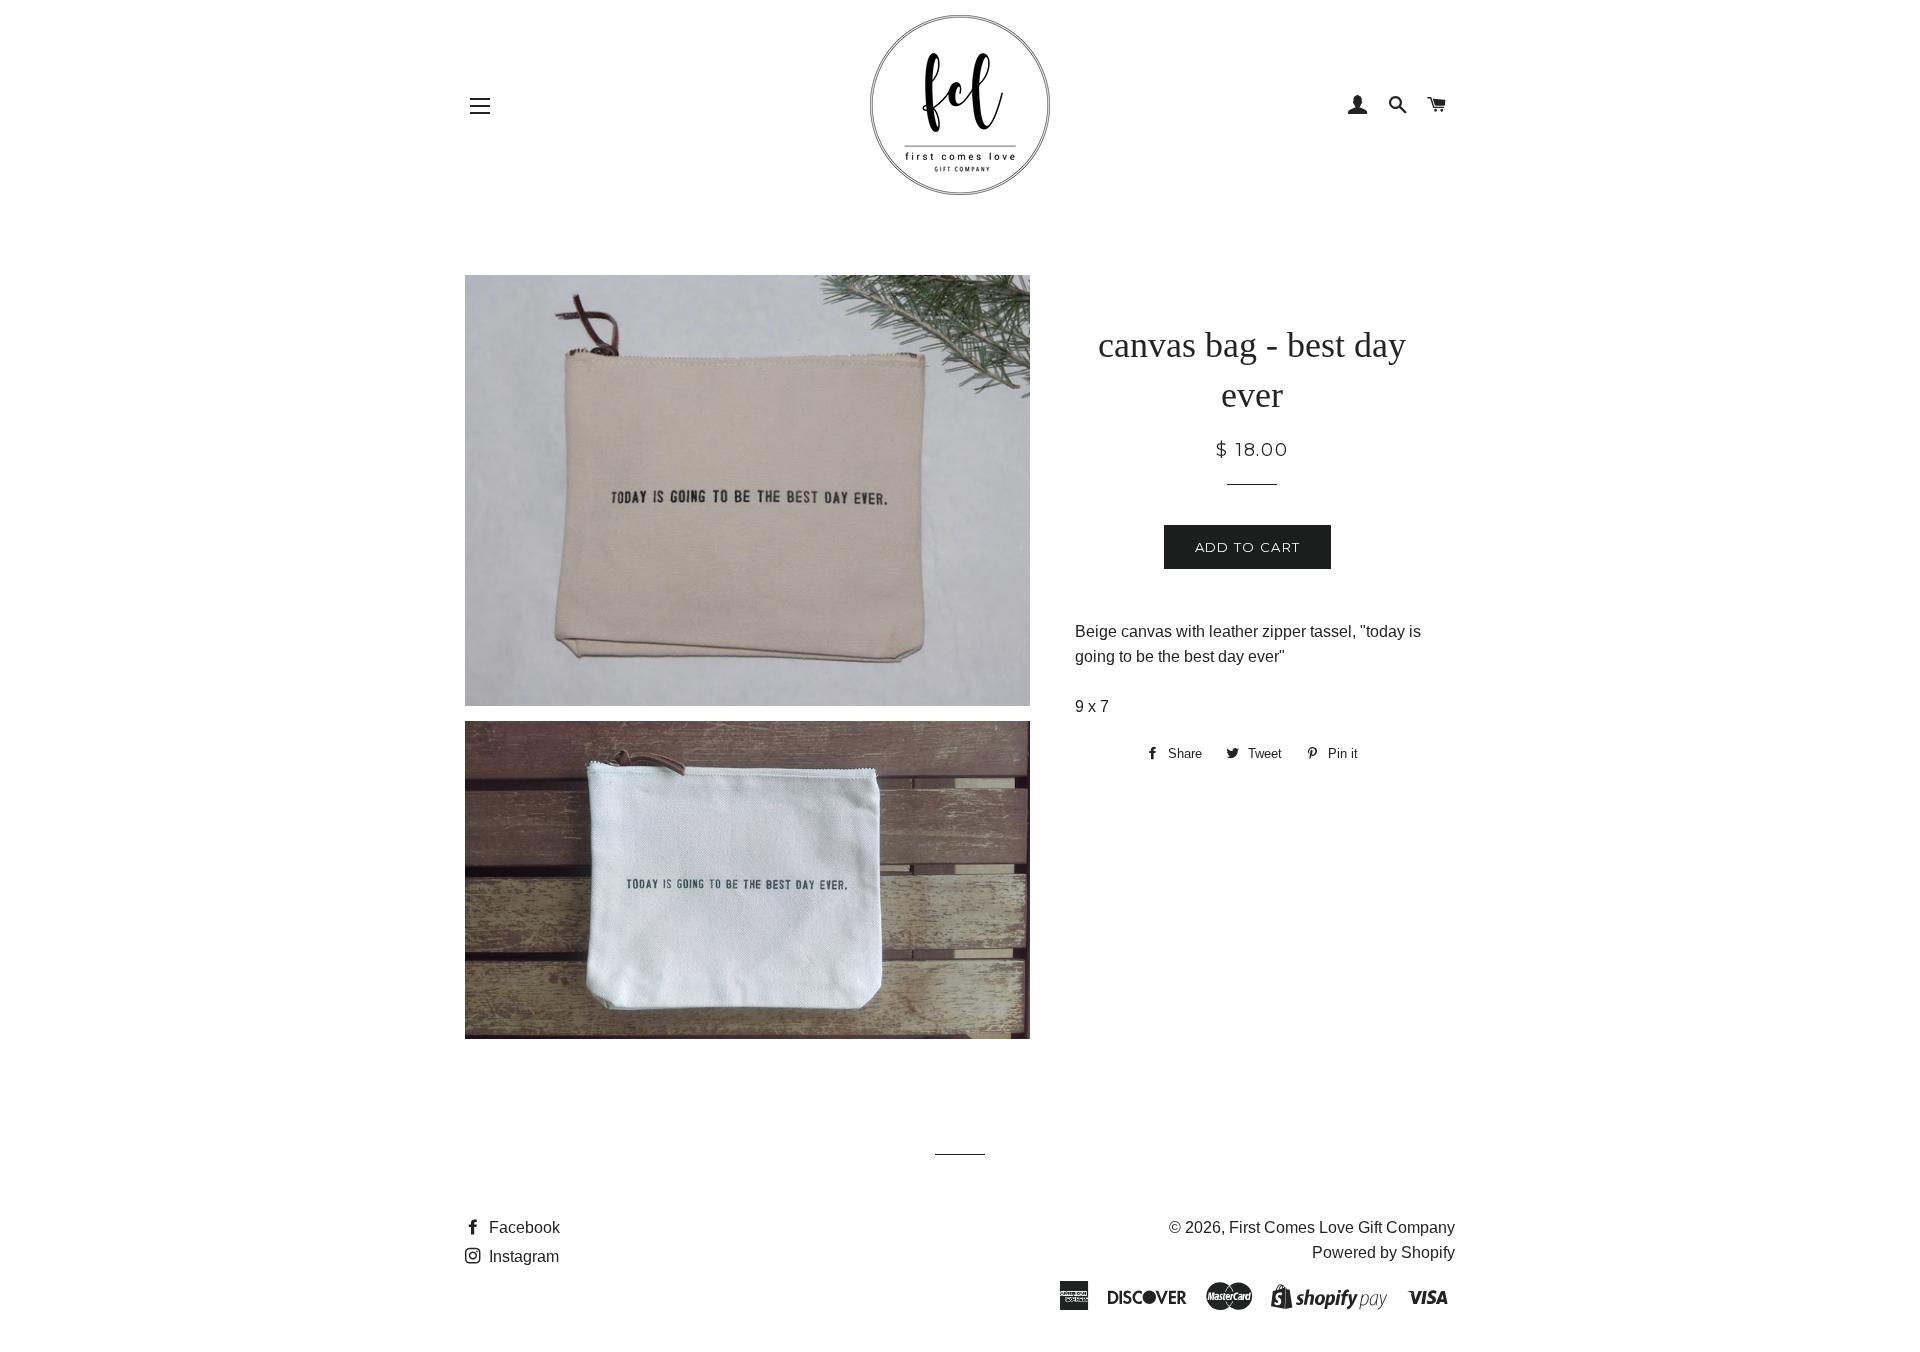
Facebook (522, 1227)
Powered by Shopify (1383, 1252)
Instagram (522, 1256)
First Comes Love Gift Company (1342, 1227)
